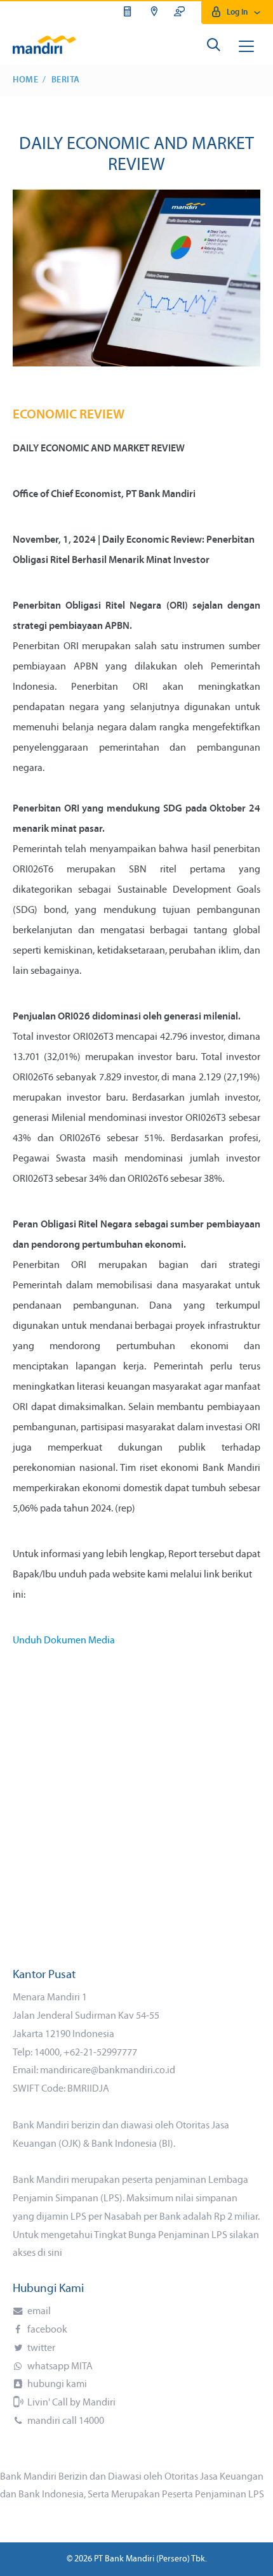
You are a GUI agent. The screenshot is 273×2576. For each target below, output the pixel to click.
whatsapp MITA (59, 2367)
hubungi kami (56, 2385)
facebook (46, 2330)
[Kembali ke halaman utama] (44, 44)
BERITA (66, 80)
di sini (50, 2253)
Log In (237, 12)
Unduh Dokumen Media (64, 1641)
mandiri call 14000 (65, 2421)
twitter (40, 2348)
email (38, 2312)
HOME (25, 80)
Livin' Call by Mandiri (70, 2403)
